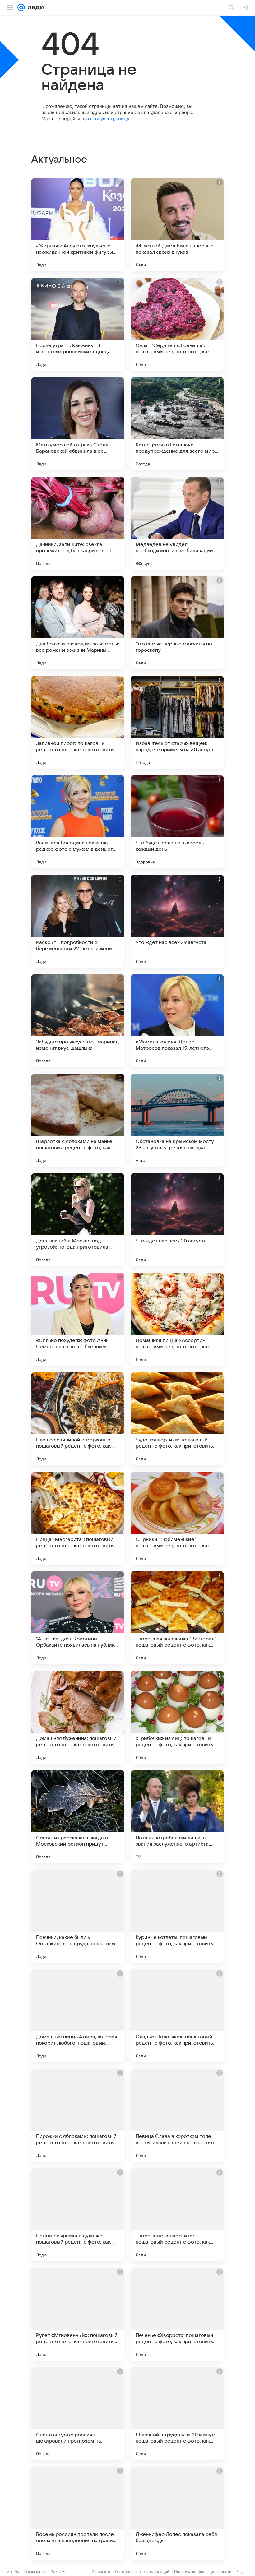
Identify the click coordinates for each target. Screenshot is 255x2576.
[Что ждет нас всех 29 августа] (177, 921)
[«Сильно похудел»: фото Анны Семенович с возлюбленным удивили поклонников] (78, 1319)
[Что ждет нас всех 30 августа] (177, 1220)
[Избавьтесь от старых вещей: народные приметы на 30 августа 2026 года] (177, 722)
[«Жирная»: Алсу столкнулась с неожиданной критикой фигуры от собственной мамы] (78, 225)
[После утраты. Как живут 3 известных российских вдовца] (78, 324)
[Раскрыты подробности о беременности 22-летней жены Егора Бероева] (78, 921)
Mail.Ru (13, 2571)
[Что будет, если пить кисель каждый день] (177, 822)
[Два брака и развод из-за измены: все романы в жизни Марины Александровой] (78, 623)
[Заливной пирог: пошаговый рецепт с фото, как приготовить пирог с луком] (78, 722)
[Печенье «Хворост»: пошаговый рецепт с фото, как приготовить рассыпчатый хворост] (177, 2314)
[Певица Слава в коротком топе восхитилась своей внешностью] (177, 2115)
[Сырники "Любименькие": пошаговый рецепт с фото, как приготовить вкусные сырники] (177, 1518)
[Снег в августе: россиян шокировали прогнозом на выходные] (78, 2414)
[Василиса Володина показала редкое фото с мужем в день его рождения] (78, 822)
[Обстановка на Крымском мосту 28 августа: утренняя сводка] (177, 1120)
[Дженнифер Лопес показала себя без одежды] (177, 2513)
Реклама (59, 2571)
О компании (35, 2571)
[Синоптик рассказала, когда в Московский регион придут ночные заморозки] (78, 1817)
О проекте (101, 2571)
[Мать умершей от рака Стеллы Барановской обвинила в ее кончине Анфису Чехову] (78, 424)
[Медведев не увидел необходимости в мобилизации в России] (177, 523)
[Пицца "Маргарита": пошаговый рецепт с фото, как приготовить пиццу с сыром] (78, 1518)
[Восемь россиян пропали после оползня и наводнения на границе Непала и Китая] (78, 2513)
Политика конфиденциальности (203, 2571)
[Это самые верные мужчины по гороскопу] (177, 623)
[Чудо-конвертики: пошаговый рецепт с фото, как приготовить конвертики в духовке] (177, 1419)
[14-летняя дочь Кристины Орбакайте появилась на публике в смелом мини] (78, 1618)
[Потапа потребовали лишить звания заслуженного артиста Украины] (177, 1817)
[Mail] (21, 7)
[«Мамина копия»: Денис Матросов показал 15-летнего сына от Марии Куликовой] (177, 1021)
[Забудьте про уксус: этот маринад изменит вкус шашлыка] (78, 1021)
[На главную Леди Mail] (34, 7)
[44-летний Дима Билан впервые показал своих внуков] (177, 225)
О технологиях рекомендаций (142, 2571)
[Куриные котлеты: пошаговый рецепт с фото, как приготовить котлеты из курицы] (177, 1916)
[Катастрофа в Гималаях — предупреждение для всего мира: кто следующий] (177, 424)
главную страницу (109, 119)
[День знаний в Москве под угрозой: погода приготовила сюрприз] (78, 1220)
